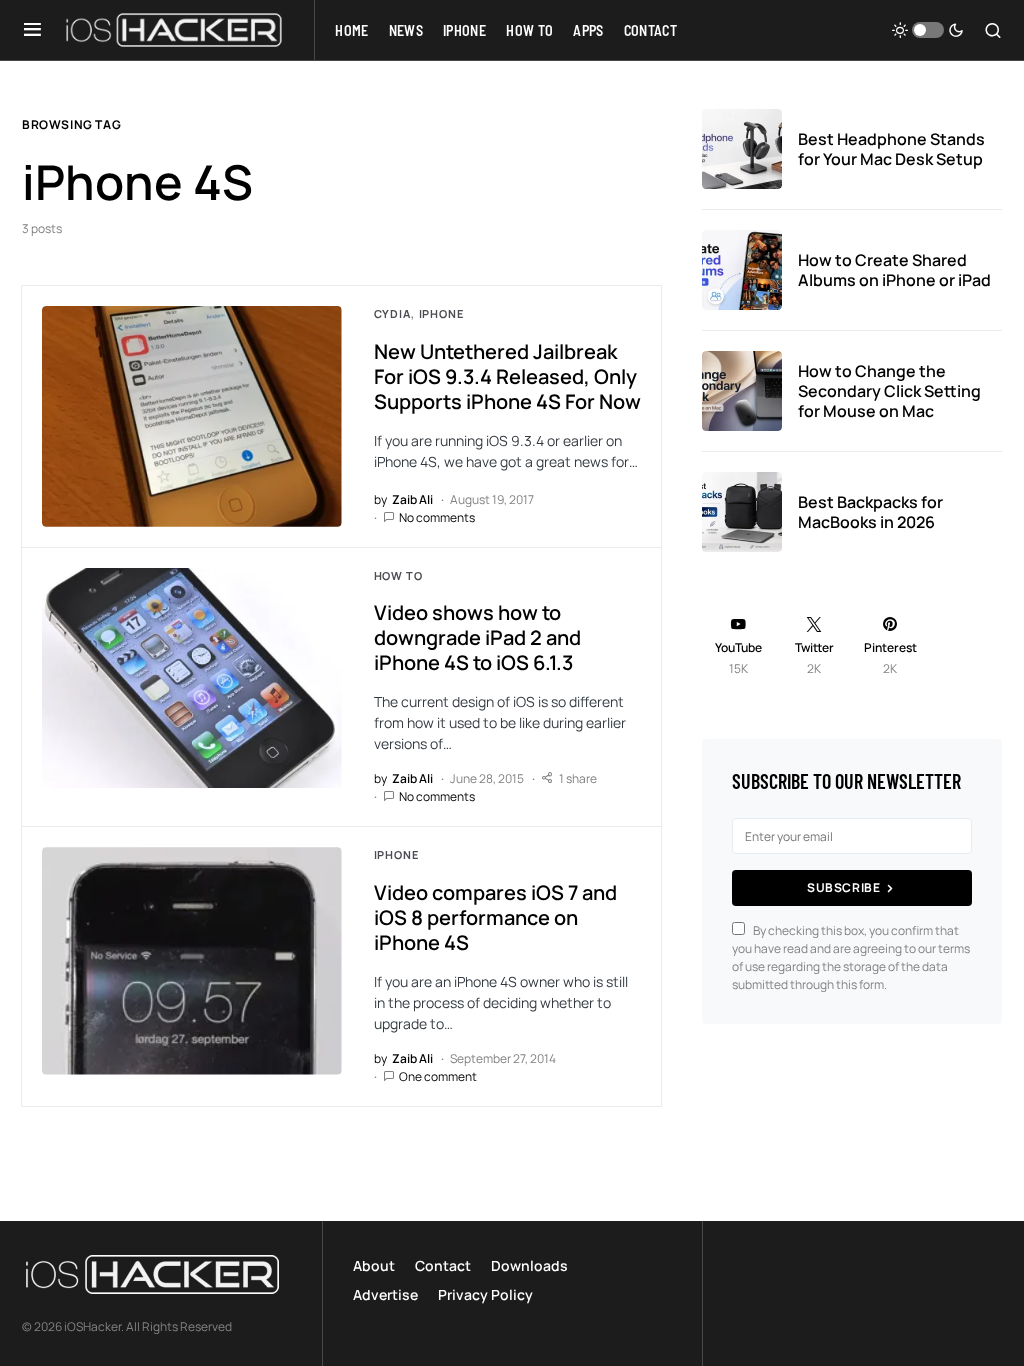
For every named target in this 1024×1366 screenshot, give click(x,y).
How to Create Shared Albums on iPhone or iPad (894, 270)
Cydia (392, 313)
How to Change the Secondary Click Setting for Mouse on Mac (889, 391)
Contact (443, 1265)
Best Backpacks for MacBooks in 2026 (870, 512)
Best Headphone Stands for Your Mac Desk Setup (891, 149)
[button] (32, 30)
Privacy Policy (485, 1294)
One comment (438, 1076)
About (374, 1265)
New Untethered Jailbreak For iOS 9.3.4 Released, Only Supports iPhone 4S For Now (507, 376)
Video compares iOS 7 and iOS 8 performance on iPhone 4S (495, 917)
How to (398, 575)
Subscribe (843, 887)
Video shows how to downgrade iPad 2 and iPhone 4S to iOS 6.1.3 (477, 637)
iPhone (441, 313)
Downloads (529, 1265)
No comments (437, 517)
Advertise (385, 1294)
